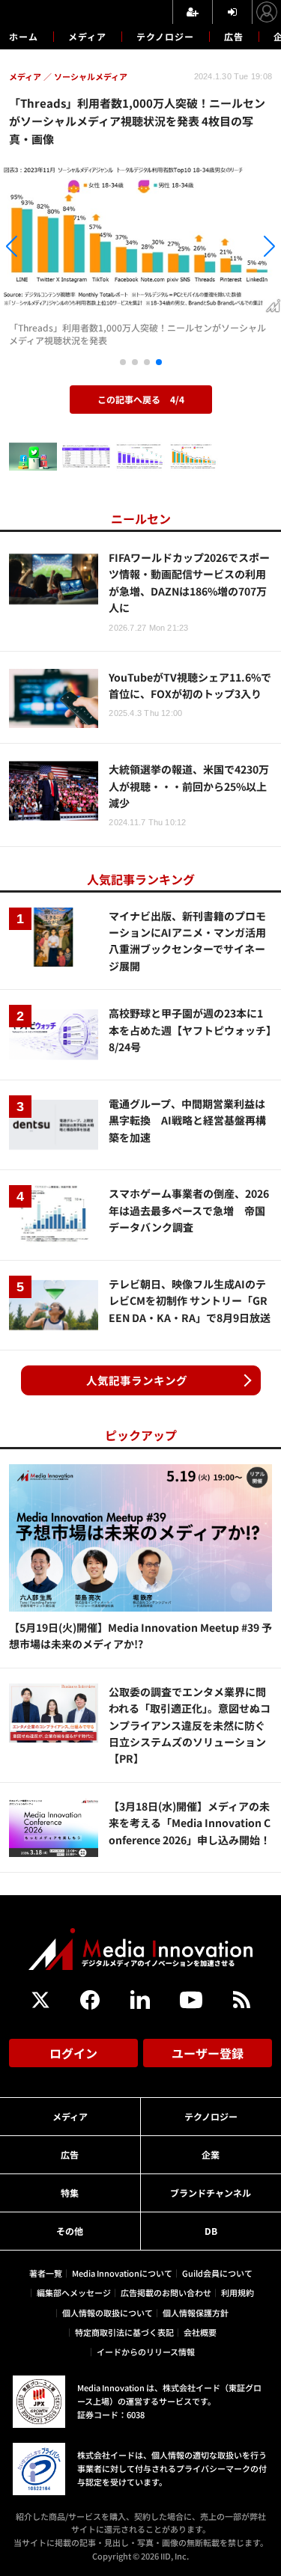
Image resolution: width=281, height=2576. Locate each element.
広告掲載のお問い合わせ (166, 2292)
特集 (70, 2193)
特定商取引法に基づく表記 (124, 2332)
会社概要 (200, 2332)
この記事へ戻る (141, 399)
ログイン (73, 2053)
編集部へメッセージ (74, 2292)
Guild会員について (217, 2273)
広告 (234, 36)
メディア (87, 36)
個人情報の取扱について (108, 2313)
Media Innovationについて (122, 2273)
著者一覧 (46, 2273)
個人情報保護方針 (196, 2313)
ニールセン (141, 518)
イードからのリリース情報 (146, 2352)
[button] (42, 248)
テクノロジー (165, 36)
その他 (70, 2231)
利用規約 (238, 2292)
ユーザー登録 (208, 2053)
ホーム (24, 37)
